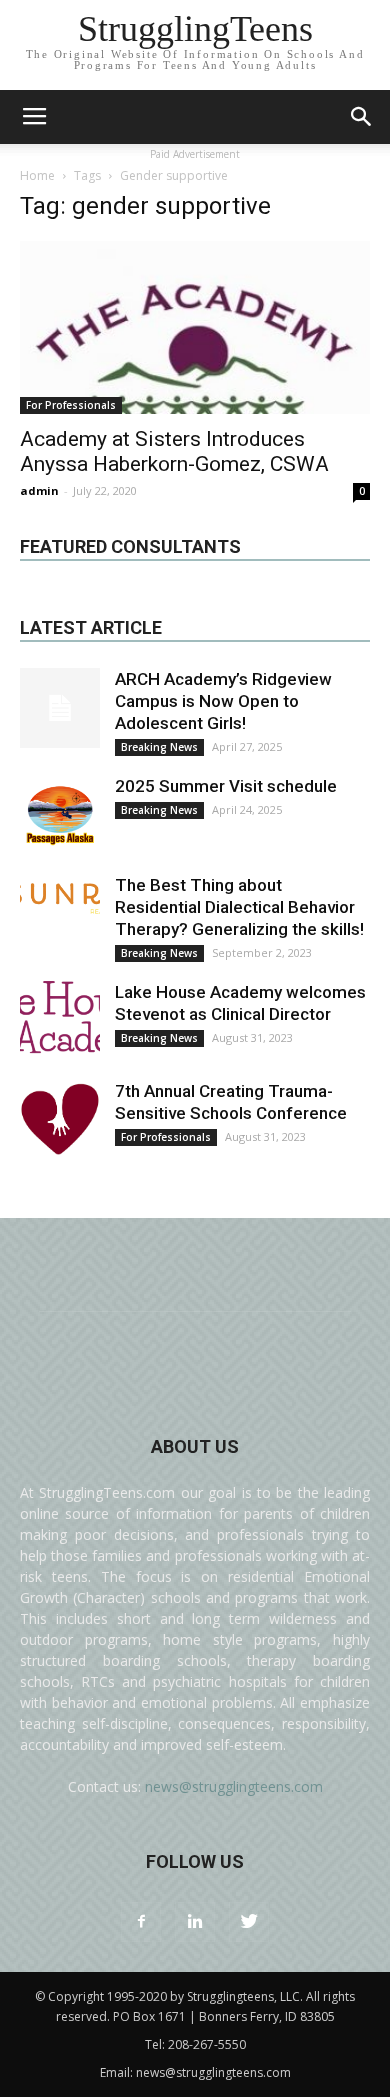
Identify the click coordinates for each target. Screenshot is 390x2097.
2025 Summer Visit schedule (226, 786)
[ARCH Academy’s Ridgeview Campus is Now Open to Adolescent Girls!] (60, 708)
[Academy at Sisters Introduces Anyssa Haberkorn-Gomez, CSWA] (195, 327)
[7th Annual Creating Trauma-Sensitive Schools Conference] (60, 1120)
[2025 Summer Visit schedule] (60, 815)
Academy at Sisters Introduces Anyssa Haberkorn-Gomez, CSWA (174, 451)
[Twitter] (249, 1922)
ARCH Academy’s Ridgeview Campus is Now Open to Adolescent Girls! (223, 701)
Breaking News (159, 747)
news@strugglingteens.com (234, 1786)
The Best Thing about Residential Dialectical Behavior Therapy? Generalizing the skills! (239, 907)
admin (39, 490)
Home (37, 175)
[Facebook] (141, 1922)
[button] (362, 117)
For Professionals (71, 405)
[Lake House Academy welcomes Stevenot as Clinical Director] (60, 1021)
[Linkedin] (195, 1922)
